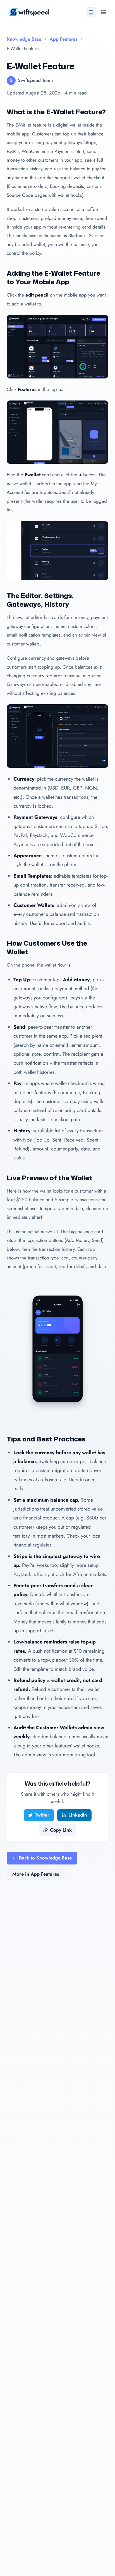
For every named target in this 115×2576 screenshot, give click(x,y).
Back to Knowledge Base (45, 1858)
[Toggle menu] (103, 12)
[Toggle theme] (91, 12)
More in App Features (36, 1874)
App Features (64, 39)
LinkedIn (78, 1815)
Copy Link (61, 1830)
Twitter (42, 1815)
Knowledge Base (24, 39)
